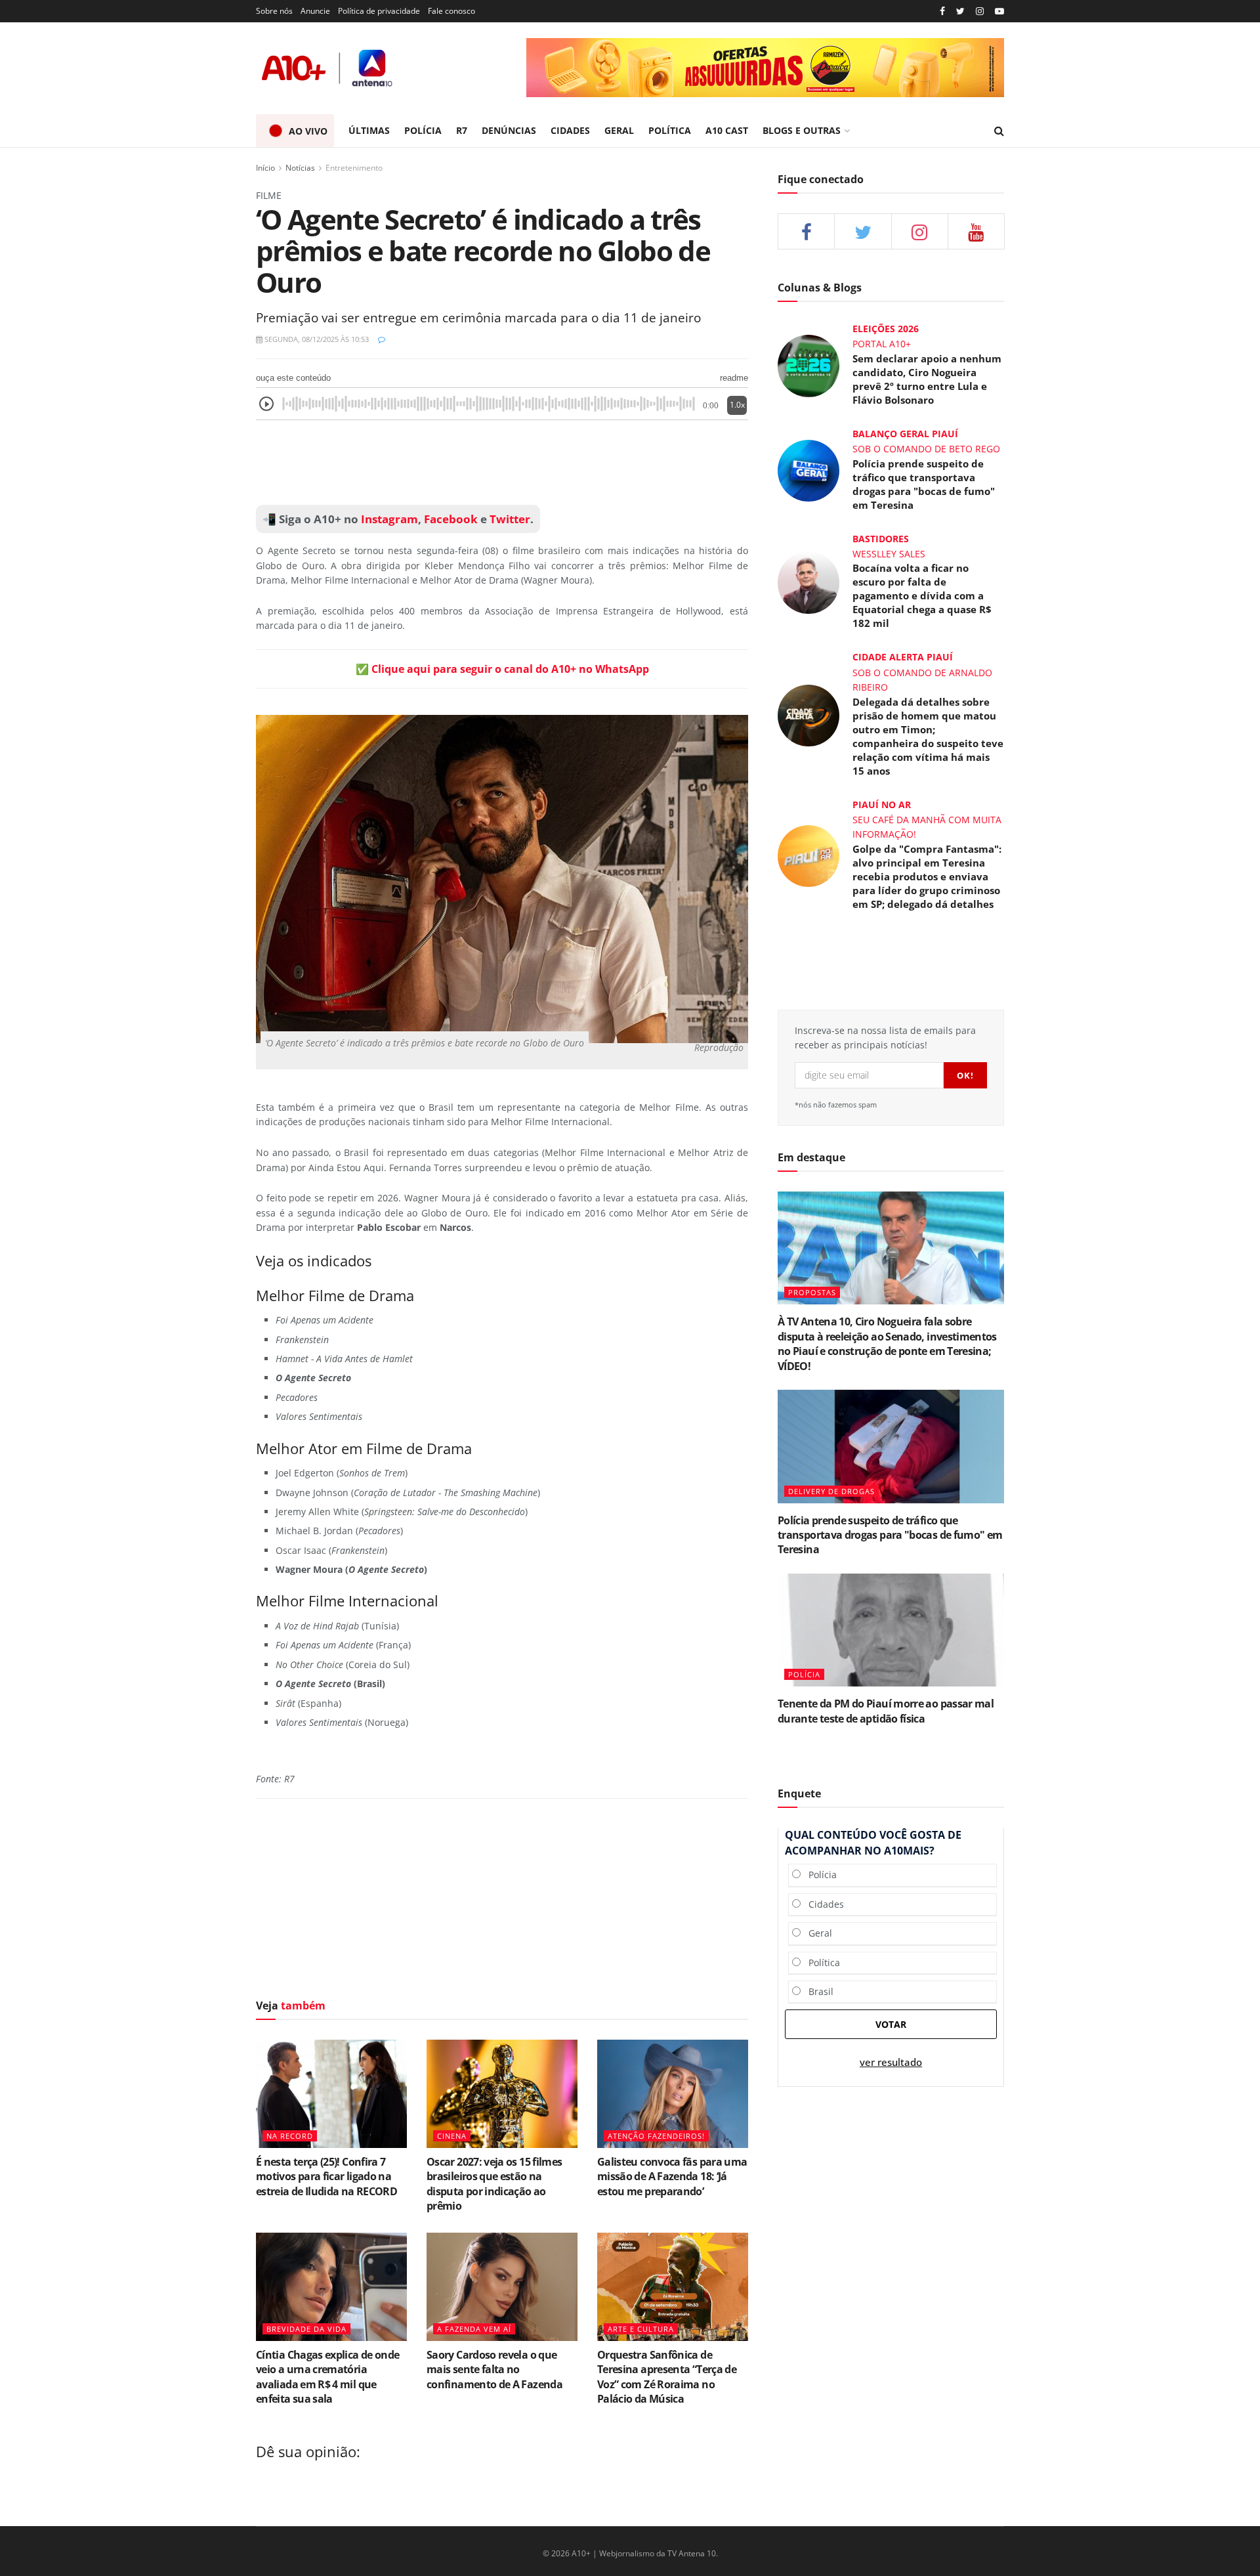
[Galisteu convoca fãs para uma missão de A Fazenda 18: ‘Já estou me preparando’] (673, 2093)
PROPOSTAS (812, 1292)
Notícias (300, 168)
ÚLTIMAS (369, 130)
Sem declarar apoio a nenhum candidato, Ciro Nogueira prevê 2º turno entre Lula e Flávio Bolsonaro (927, 379)
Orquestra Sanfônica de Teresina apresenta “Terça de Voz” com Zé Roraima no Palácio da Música (667, 2377)
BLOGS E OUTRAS (802, 130)
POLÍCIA (423, 130)
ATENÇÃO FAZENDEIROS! (656, 2136)
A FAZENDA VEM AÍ (474, 2329)
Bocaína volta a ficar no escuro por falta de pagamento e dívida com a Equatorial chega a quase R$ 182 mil (922, 595)
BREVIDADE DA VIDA (306, 2329)
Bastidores (881, 539)
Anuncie (315, 11)
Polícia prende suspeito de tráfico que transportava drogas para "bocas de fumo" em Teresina (924, 484)
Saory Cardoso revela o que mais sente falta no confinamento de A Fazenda (494, 2370)
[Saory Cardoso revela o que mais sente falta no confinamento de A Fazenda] (502, 2286)
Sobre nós (274, 11)
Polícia (819, 1875)
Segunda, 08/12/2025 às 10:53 (316, 339)
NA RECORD (290, 2136)
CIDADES (570, 130)
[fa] (976, 231)
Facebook (451, 519)
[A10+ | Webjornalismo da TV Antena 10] (328, 68)
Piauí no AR (882, 805)
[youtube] (999, 11)
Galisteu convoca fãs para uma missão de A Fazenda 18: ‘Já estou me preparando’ (672, 2177)
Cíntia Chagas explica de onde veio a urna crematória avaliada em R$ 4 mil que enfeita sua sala (327, 2377)
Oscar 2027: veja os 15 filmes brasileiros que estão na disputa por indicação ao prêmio (494, 2184)
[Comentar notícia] (382, 339)
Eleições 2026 (886, 329)
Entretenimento (354, 168)
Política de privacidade (379, 11)
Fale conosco (451, 11)
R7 (462, 130)
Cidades (822, 1904)
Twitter (510, 519)
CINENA (452, 2136)
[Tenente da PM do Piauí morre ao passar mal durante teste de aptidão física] (891, 1630)
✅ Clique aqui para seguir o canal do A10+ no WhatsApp (502, 669)
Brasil (817, 1991)
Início (265, 168)
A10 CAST (727, 130)
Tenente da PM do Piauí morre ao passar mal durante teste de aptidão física (886, 1711)
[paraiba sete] (765, 68)
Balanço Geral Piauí (905, 434)
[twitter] (960, 11)
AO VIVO (308, 131)
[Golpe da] (808, 854)
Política (820, 1963)
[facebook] (806, 231)
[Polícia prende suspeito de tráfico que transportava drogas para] (808, 470)
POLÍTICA (670, 130)
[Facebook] (942, 11)
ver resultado (891, 2062)
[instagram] (980, 11)
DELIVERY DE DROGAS (831, 1491)
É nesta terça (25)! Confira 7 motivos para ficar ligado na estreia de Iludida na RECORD (326, 2177)
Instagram (388, 519)
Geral (816, 1933)
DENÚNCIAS (509, 130)
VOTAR (891, 2024)
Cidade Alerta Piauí (903, 657)
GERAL (619, 130)
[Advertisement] (502, 463)
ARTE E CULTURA (641, 2329)
